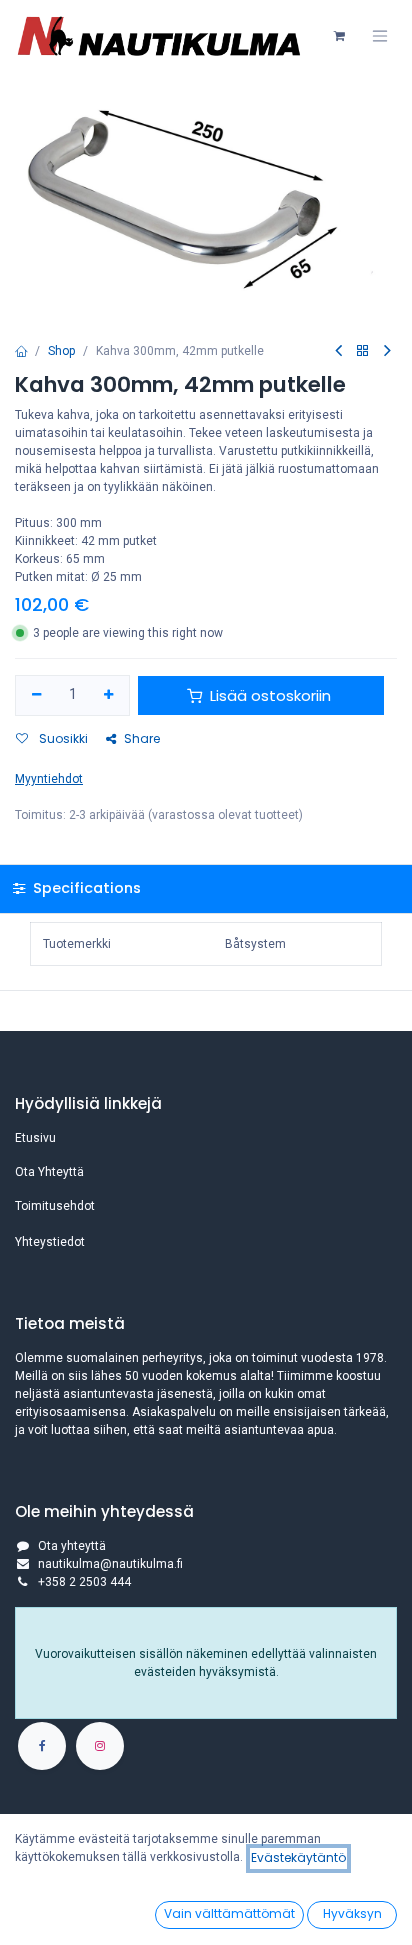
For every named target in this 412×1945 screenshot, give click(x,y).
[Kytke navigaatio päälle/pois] (380, 36)
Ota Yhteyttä (49, 1172)
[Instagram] (100, 1746)
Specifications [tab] (85, 888)
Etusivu (35, 1138)
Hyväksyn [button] (352, 1913)
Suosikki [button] (62, 738)
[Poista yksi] (36, 695)
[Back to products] (363, 351)
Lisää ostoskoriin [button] (270, 695)
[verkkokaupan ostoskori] (339, 36)
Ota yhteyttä (72, 1546)
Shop (61, 351)
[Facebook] (42, 1746)
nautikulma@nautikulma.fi (110, 1564)
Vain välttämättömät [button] (229, 1913)
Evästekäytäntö (298, 1857)
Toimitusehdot (55, 1206)
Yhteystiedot (50, 1242)
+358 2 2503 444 (84, 1582)
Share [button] (142, 738)
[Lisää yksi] (109, 695)
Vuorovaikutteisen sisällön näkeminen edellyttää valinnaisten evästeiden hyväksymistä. (206, 1663)
